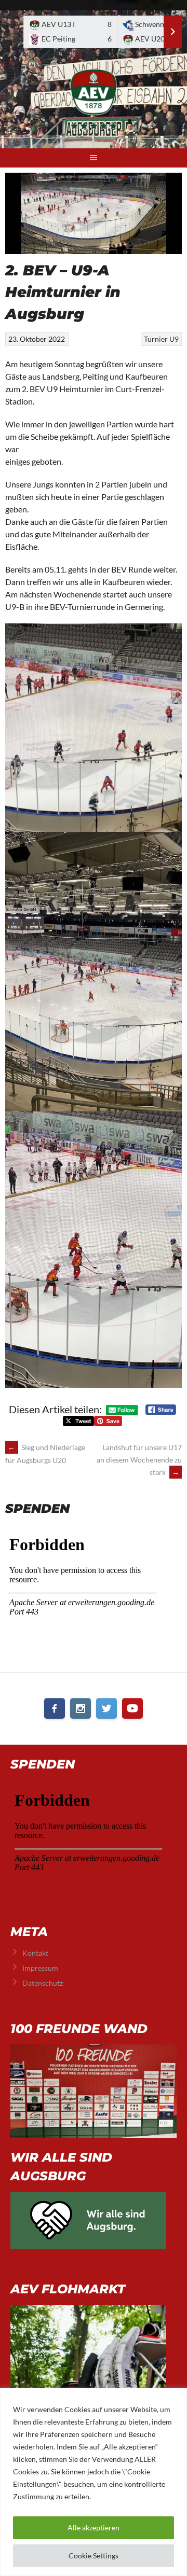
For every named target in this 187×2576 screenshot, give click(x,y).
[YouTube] (132, 1708)
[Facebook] (55, 1708)
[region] (94, 2482)
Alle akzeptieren (94, 2528)
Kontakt (35, 1953)
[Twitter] (106, 1708)
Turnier (156, 339)
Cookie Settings (94, 2556)
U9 (174, 339)
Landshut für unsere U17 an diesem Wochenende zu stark (139, 1460)
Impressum (40, 1968)
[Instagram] (81, 1708)
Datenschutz (43, 1983)
